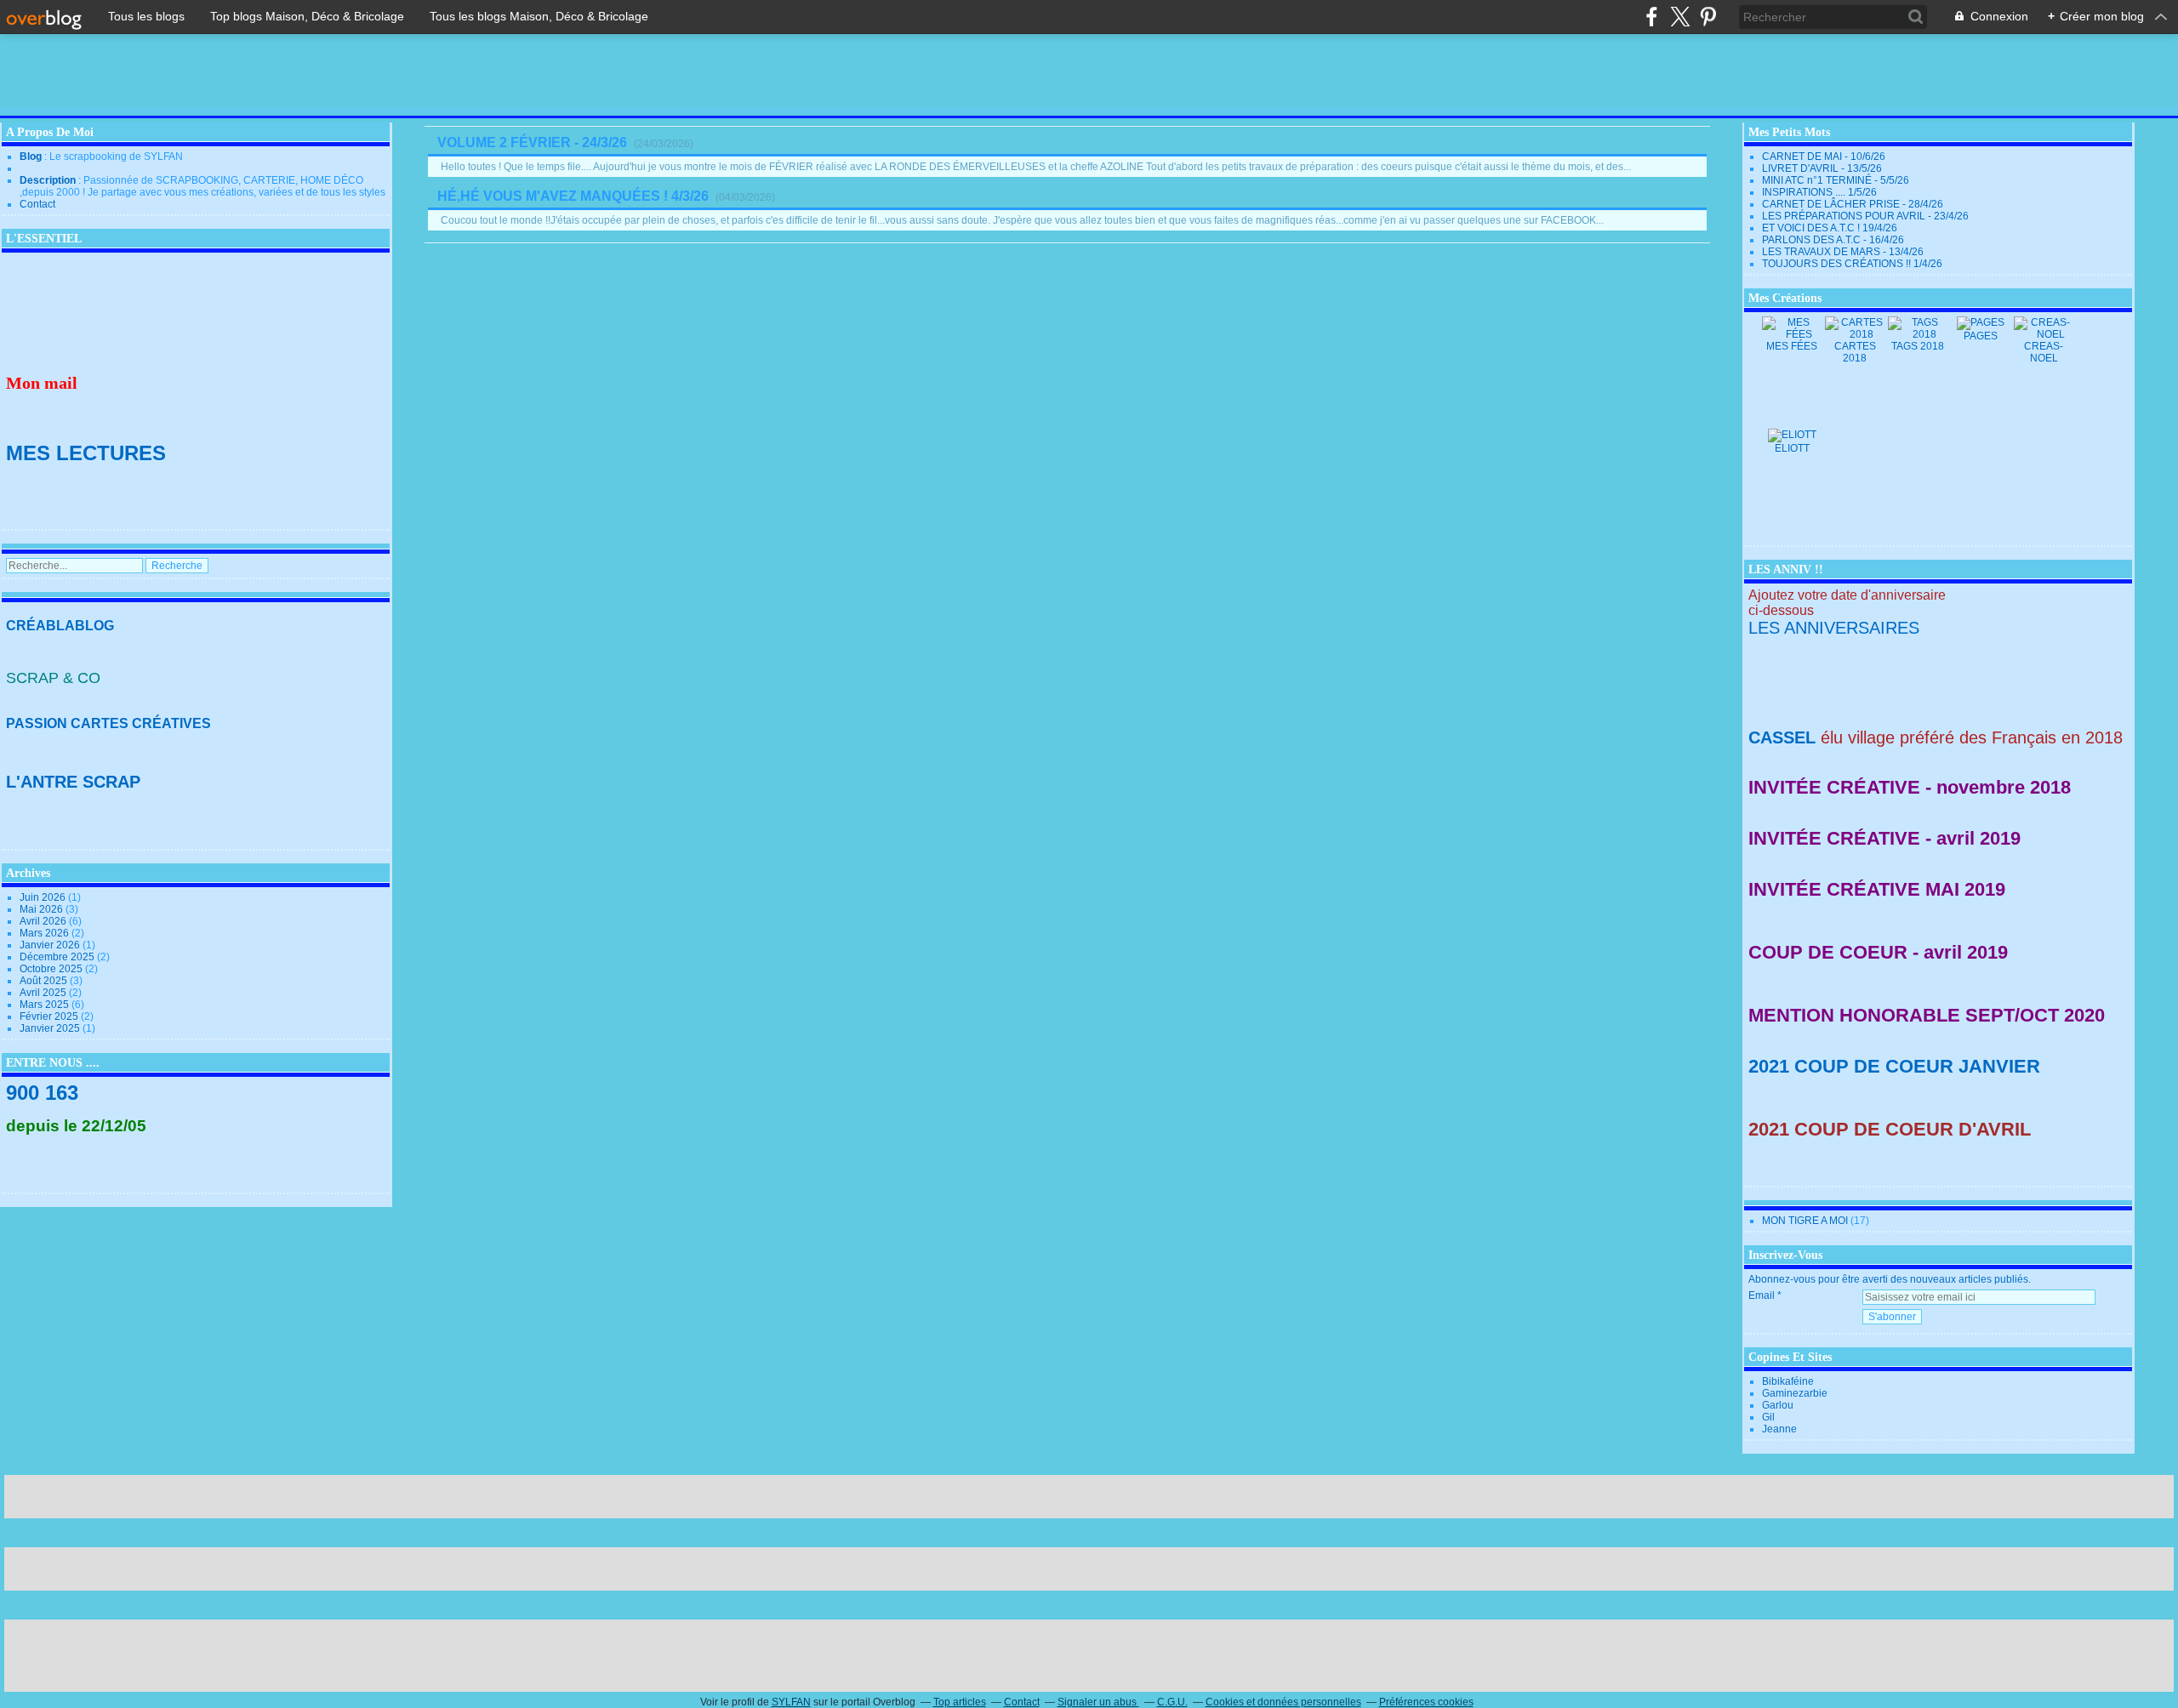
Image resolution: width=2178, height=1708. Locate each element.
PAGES (1981, 336)
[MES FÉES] (1792, 334)
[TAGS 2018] (1918, 334)
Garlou (1778, 1405)
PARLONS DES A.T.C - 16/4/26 (1833, 240)
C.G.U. (1172, 1702)
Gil (1768, 1417)
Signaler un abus (1098, 1702)
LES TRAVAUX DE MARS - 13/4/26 (1843, 252)
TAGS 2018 (1918, 346)
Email (1762, 1295)
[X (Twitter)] (1680, 17)
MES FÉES (1792, 346)
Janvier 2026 (51, 945)
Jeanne (1779, 1429)
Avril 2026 (44, 921)
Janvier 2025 (51, 1028)
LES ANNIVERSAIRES (1834, 628)
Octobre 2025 (52, 969)
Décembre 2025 (58, 957)
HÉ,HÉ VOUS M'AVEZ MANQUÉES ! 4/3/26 (573, 196)
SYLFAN (791, 1702)
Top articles (960, 1702)
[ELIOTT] (1792, 435)
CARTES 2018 (1855, 352)
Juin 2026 (44, 897)
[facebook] (1652, 17)
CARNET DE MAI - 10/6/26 (1824, 157)
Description (49, 180)
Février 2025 (50, 1016)
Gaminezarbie (1795, 1393)
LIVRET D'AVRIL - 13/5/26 (1822, 168)
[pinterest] (1708, 17)
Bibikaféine (1788, 1381)
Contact (37, 204)
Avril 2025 (44, 993)
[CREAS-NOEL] (2044, 334)
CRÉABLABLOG (60, 626)
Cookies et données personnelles (1283, 1702)
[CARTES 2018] (1855, 334)
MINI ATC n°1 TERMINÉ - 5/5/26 (1836, 180)
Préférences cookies (1426, 1702)
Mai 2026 (43, 909)
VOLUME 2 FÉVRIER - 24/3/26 (532, 142)
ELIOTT (1792, 448)
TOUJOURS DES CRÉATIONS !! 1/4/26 (1852, 264)
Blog (31, 157)
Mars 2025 (46, 1005)
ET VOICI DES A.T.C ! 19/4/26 (1830, 228)
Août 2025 (45, 981)
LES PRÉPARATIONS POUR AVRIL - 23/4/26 (1865, 216)
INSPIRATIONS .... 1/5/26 (1819, 192)
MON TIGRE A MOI (1805, 1221)
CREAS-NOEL (2044, 352)
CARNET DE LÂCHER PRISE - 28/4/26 (1853, 204)
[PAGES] (1981, 322)
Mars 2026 (46, 933)
